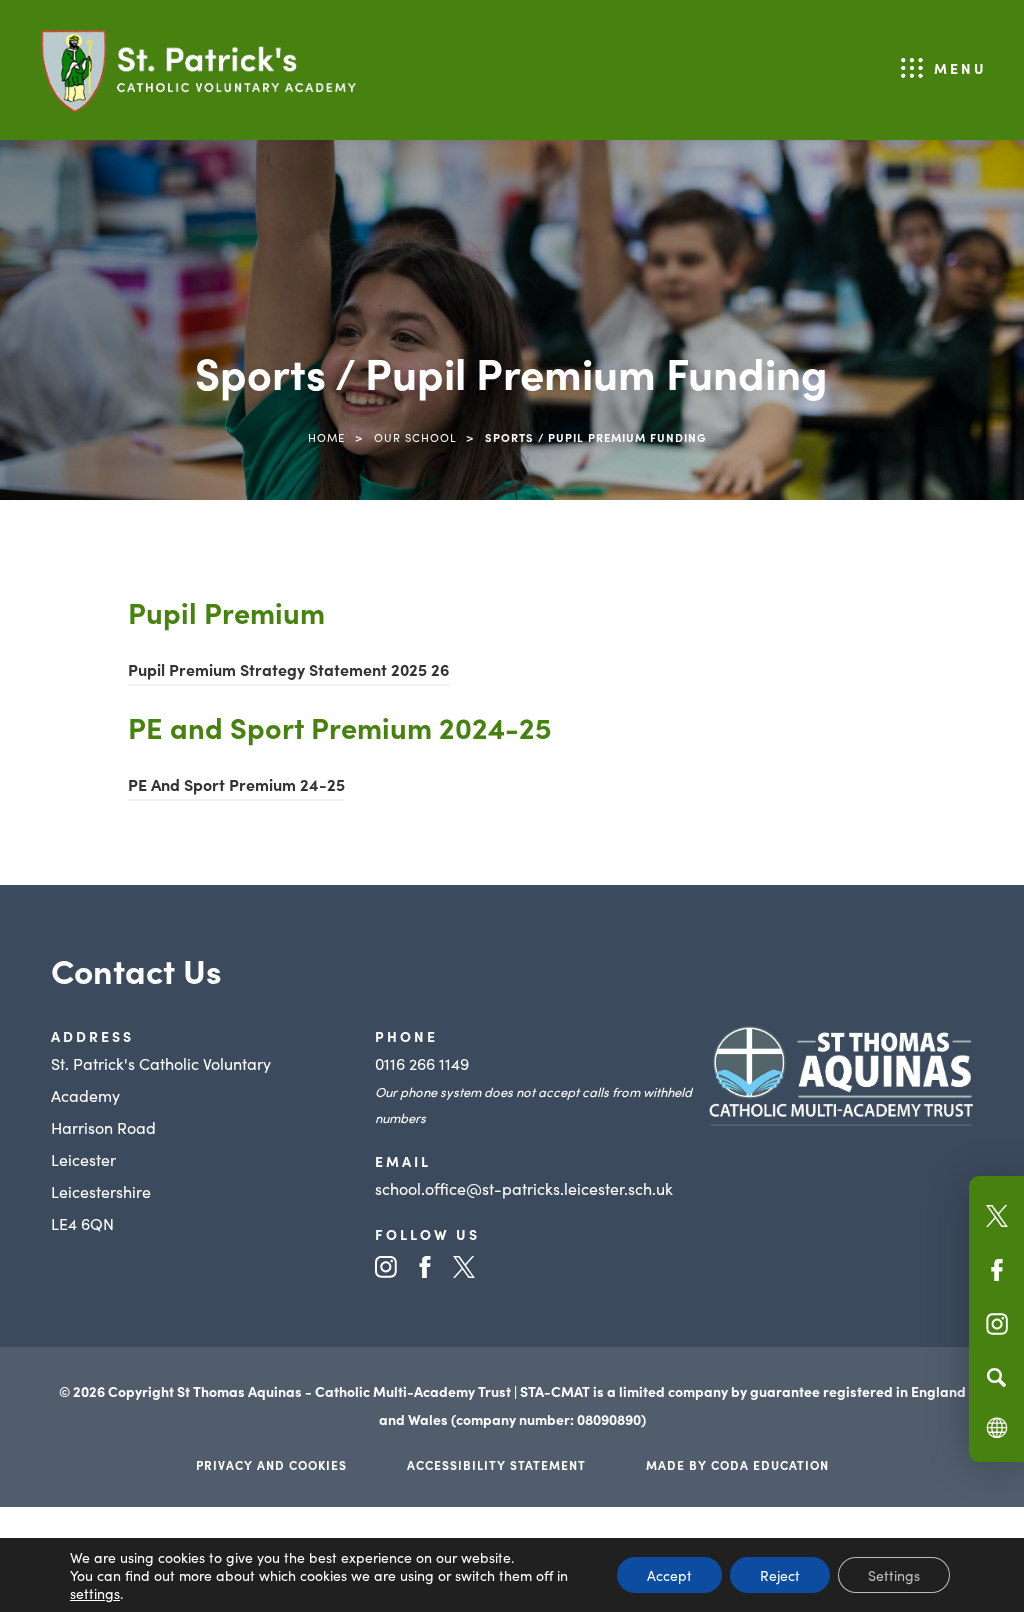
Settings (894, 1575)
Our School (415, 437)
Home (326, 437)
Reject (780, 1575)
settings (95, 1593)
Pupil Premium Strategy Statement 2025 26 (288, 672)
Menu (960, 68)
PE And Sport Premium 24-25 (236, 787)
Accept (669, 1575)
